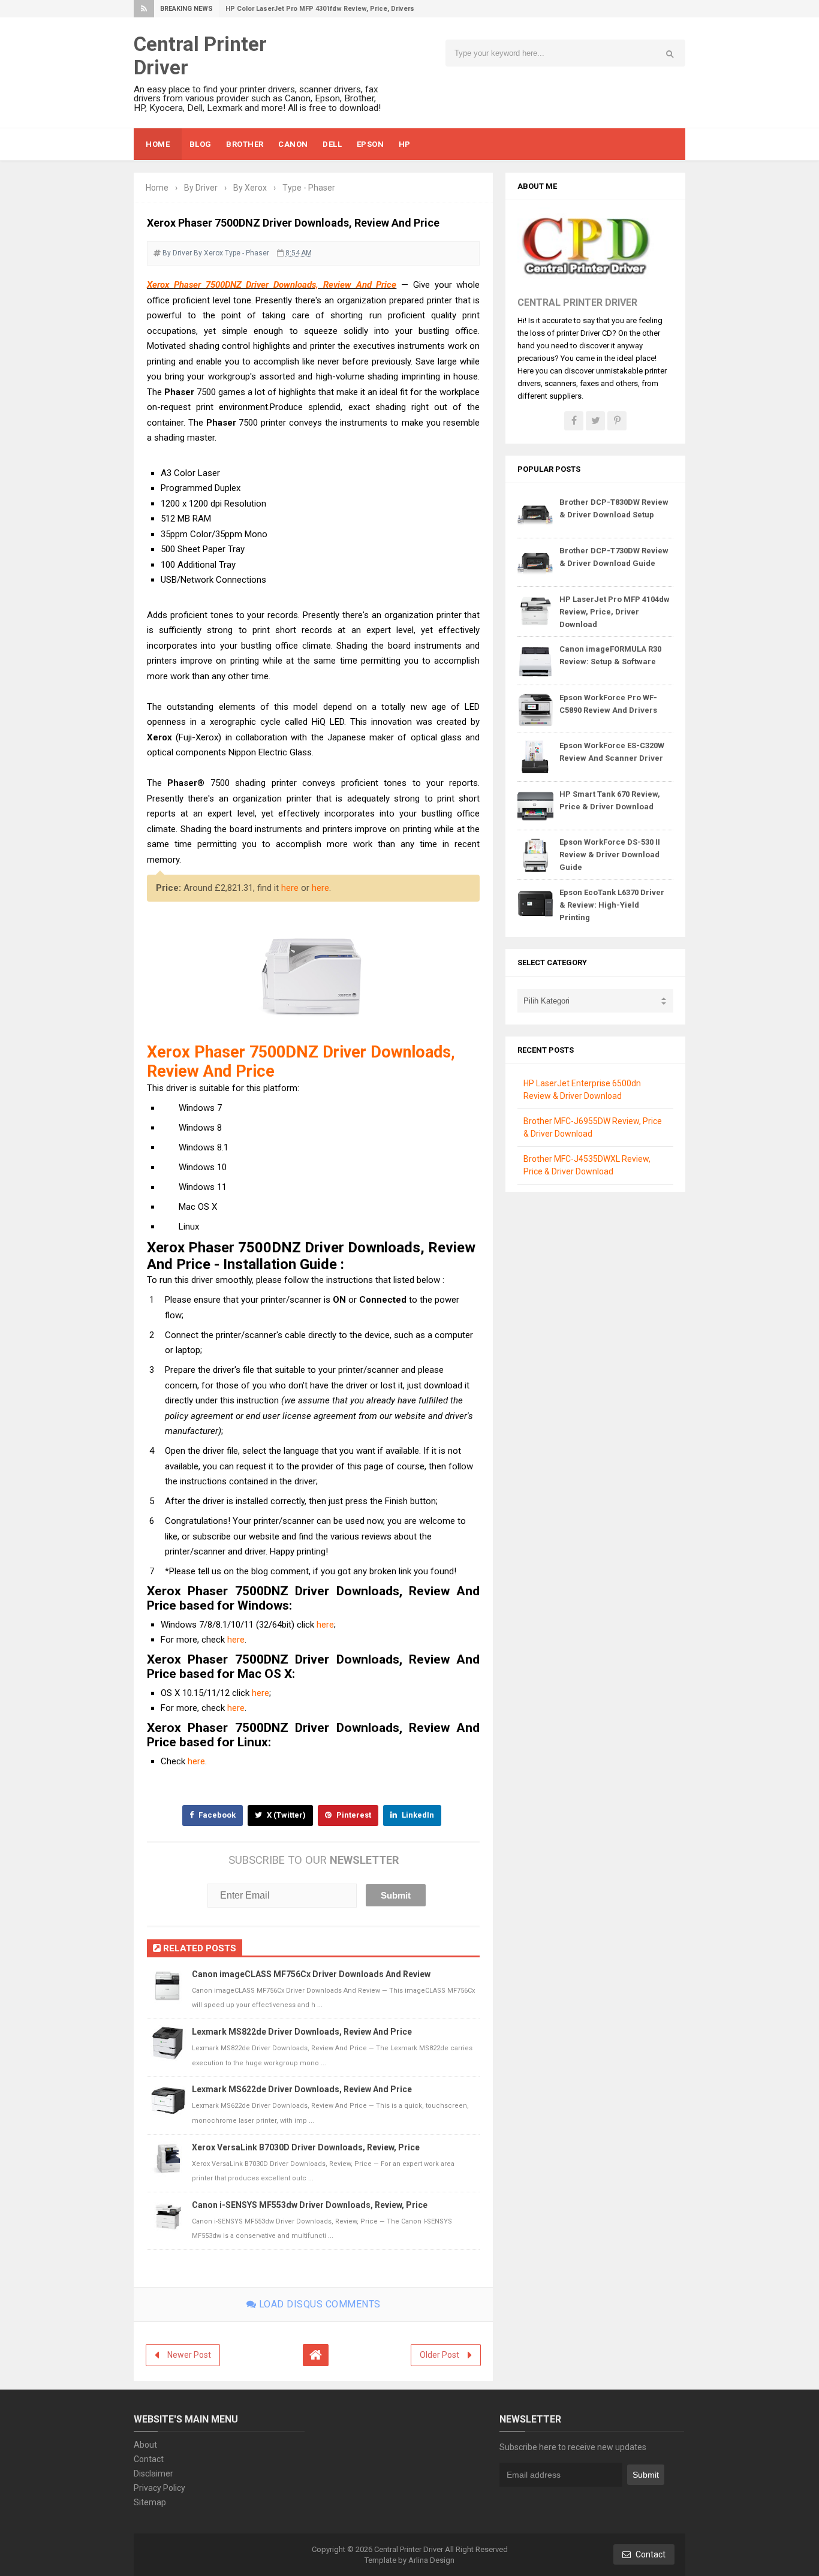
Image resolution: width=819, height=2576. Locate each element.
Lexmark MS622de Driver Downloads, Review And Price (302, 2089)
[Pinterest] (617, 421)
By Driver (177, 253)
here (290, 888)
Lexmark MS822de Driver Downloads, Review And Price (302, 2032)
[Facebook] (574, 421)
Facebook (216, 1815)
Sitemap (150, 2502)
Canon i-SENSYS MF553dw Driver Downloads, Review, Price (310, 2205)
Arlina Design (431, 2560)
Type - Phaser (247, 253)
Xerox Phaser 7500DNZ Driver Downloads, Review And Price (272, 285)
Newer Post (189, 2355)
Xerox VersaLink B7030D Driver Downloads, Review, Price (306, 2147)
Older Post (439, 2355)
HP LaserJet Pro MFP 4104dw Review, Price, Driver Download (615, 612)
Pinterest (353, 1815)
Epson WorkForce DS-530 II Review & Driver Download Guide (610, 855)
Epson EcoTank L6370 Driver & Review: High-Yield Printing (612, 905)
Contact (149, 2459)
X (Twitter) (285, 1815)
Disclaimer (153, 2473)
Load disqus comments (318, 2304)
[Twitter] (595, 421)
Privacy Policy (159, 2488)
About (145, 2445)
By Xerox (208, 253)
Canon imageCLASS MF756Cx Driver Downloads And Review (311, 1974)
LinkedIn (417, 1815)
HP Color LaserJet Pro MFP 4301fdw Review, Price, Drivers (320, 9)
